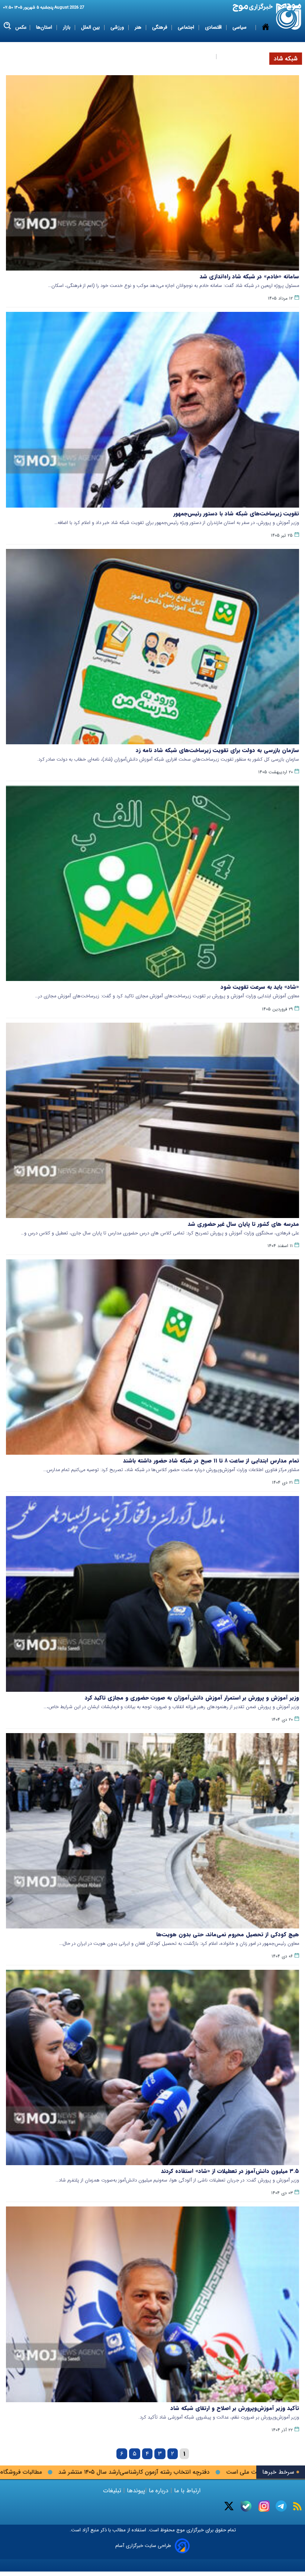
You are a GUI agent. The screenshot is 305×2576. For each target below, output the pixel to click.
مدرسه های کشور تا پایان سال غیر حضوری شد (243, 1224)
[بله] (246, 2506)
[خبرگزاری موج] (289, 17)
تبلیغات (113, 2491)
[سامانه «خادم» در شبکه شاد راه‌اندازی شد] (152, 173)
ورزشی (118, 27)
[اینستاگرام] (264, 2506)
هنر (139, 27)
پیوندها (135, 2491)
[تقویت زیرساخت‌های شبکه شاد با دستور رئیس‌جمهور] (152, 410)
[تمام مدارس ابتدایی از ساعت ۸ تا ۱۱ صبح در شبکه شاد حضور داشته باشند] (152, 1357)
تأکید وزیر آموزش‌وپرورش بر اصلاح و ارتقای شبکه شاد (235, 2408)
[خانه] (266, 42)
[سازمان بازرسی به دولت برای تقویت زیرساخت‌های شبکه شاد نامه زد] (152, 647)
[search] (8, 26)
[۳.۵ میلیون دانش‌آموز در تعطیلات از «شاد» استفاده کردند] (152, 2067)
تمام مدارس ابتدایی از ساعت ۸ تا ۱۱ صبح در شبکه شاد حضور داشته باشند (211, 1461)
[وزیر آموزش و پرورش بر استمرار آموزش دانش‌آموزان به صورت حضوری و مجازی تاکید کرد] (152, 1594)
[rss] (297, 2506)
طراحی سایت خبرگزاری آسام (143, 2546)
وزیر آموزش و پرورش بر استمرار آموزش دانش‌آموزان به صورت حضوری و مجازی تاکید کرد (192, 1698)
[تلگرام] (281, 2506)
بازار (67, 27)
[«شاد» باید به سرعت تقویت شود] (152, 883)
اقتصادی (214, 27)
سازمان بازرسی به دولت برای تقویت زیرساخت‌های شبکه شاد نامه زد (217, 750)
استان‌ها (45, 27)
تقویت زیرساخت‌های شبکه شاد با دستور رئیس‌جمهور (236, 514)
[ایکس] (229, 2506)
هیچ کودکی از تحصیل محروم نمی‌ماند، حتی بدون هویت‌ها (228, 1934)
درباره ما (159, 2491)
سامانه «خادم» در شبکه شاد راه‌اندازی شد (249, 277)
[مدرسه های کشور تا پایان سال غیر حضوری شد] (152, 1120)
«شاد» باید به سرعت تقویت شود (260, 987)
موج (180, 2530)
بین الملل (91, 27)
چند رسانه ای (235, 56)
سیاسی (240, 27)
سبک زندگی (200, 56)
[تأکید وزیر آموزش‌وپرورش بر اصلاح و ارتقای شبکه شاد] (152, 2304)
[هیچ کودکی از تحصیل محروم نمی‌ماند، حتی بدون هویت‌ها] (152, 1831)
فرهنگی (160, 27)
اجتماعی (187, 27)
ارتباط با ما (187, 2491)
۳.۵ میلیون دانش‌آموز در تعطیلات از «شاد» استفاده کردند (230, 2171)
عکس (21, 27)
